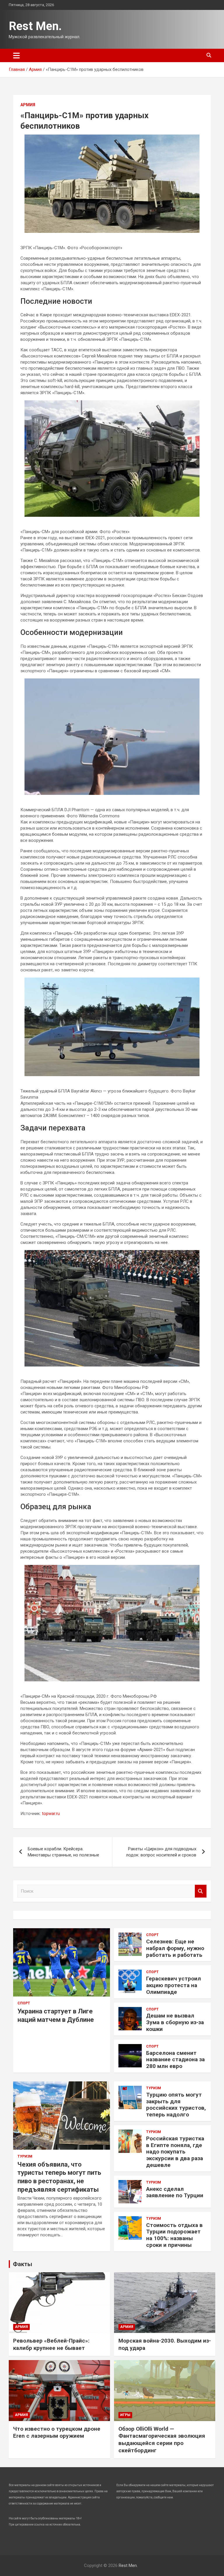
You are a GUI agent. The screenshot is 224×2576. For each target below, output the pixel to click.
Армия (28, 105)
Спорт (24, 2003)
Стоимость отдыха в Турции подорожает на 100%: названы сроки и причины (174, 2235)
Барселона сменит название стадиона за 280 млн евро (175, 2060)
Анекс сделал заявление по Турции (175, 2192)
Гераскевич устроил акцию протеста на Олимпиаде (174, 1985)
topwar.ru (51, 1814)
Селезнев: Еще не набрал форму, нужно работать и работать (175, 1948)
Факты (22, 2264)
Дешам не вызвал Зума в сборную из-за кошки (175, 2022)
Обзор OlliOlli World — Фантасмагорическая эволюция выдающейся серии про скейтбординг (162, 2440)
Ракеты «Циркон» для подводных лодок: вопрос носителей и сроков (161, 1852)
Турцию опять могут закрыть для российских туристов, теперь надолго (176, 2105)
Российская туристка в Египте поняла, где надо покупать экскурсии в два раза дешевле (175, 2152)
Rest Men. (35, 26)
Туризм (25, 2156)
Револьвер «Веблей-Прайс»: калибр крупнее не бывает (51, 2344)
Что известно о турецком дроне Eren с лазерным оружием (57, 2432)
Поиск (201, 1891)
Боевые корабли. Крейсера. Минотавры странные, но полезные (63, 1852)
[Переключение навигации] (16, 55)
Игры (125, 2415)
